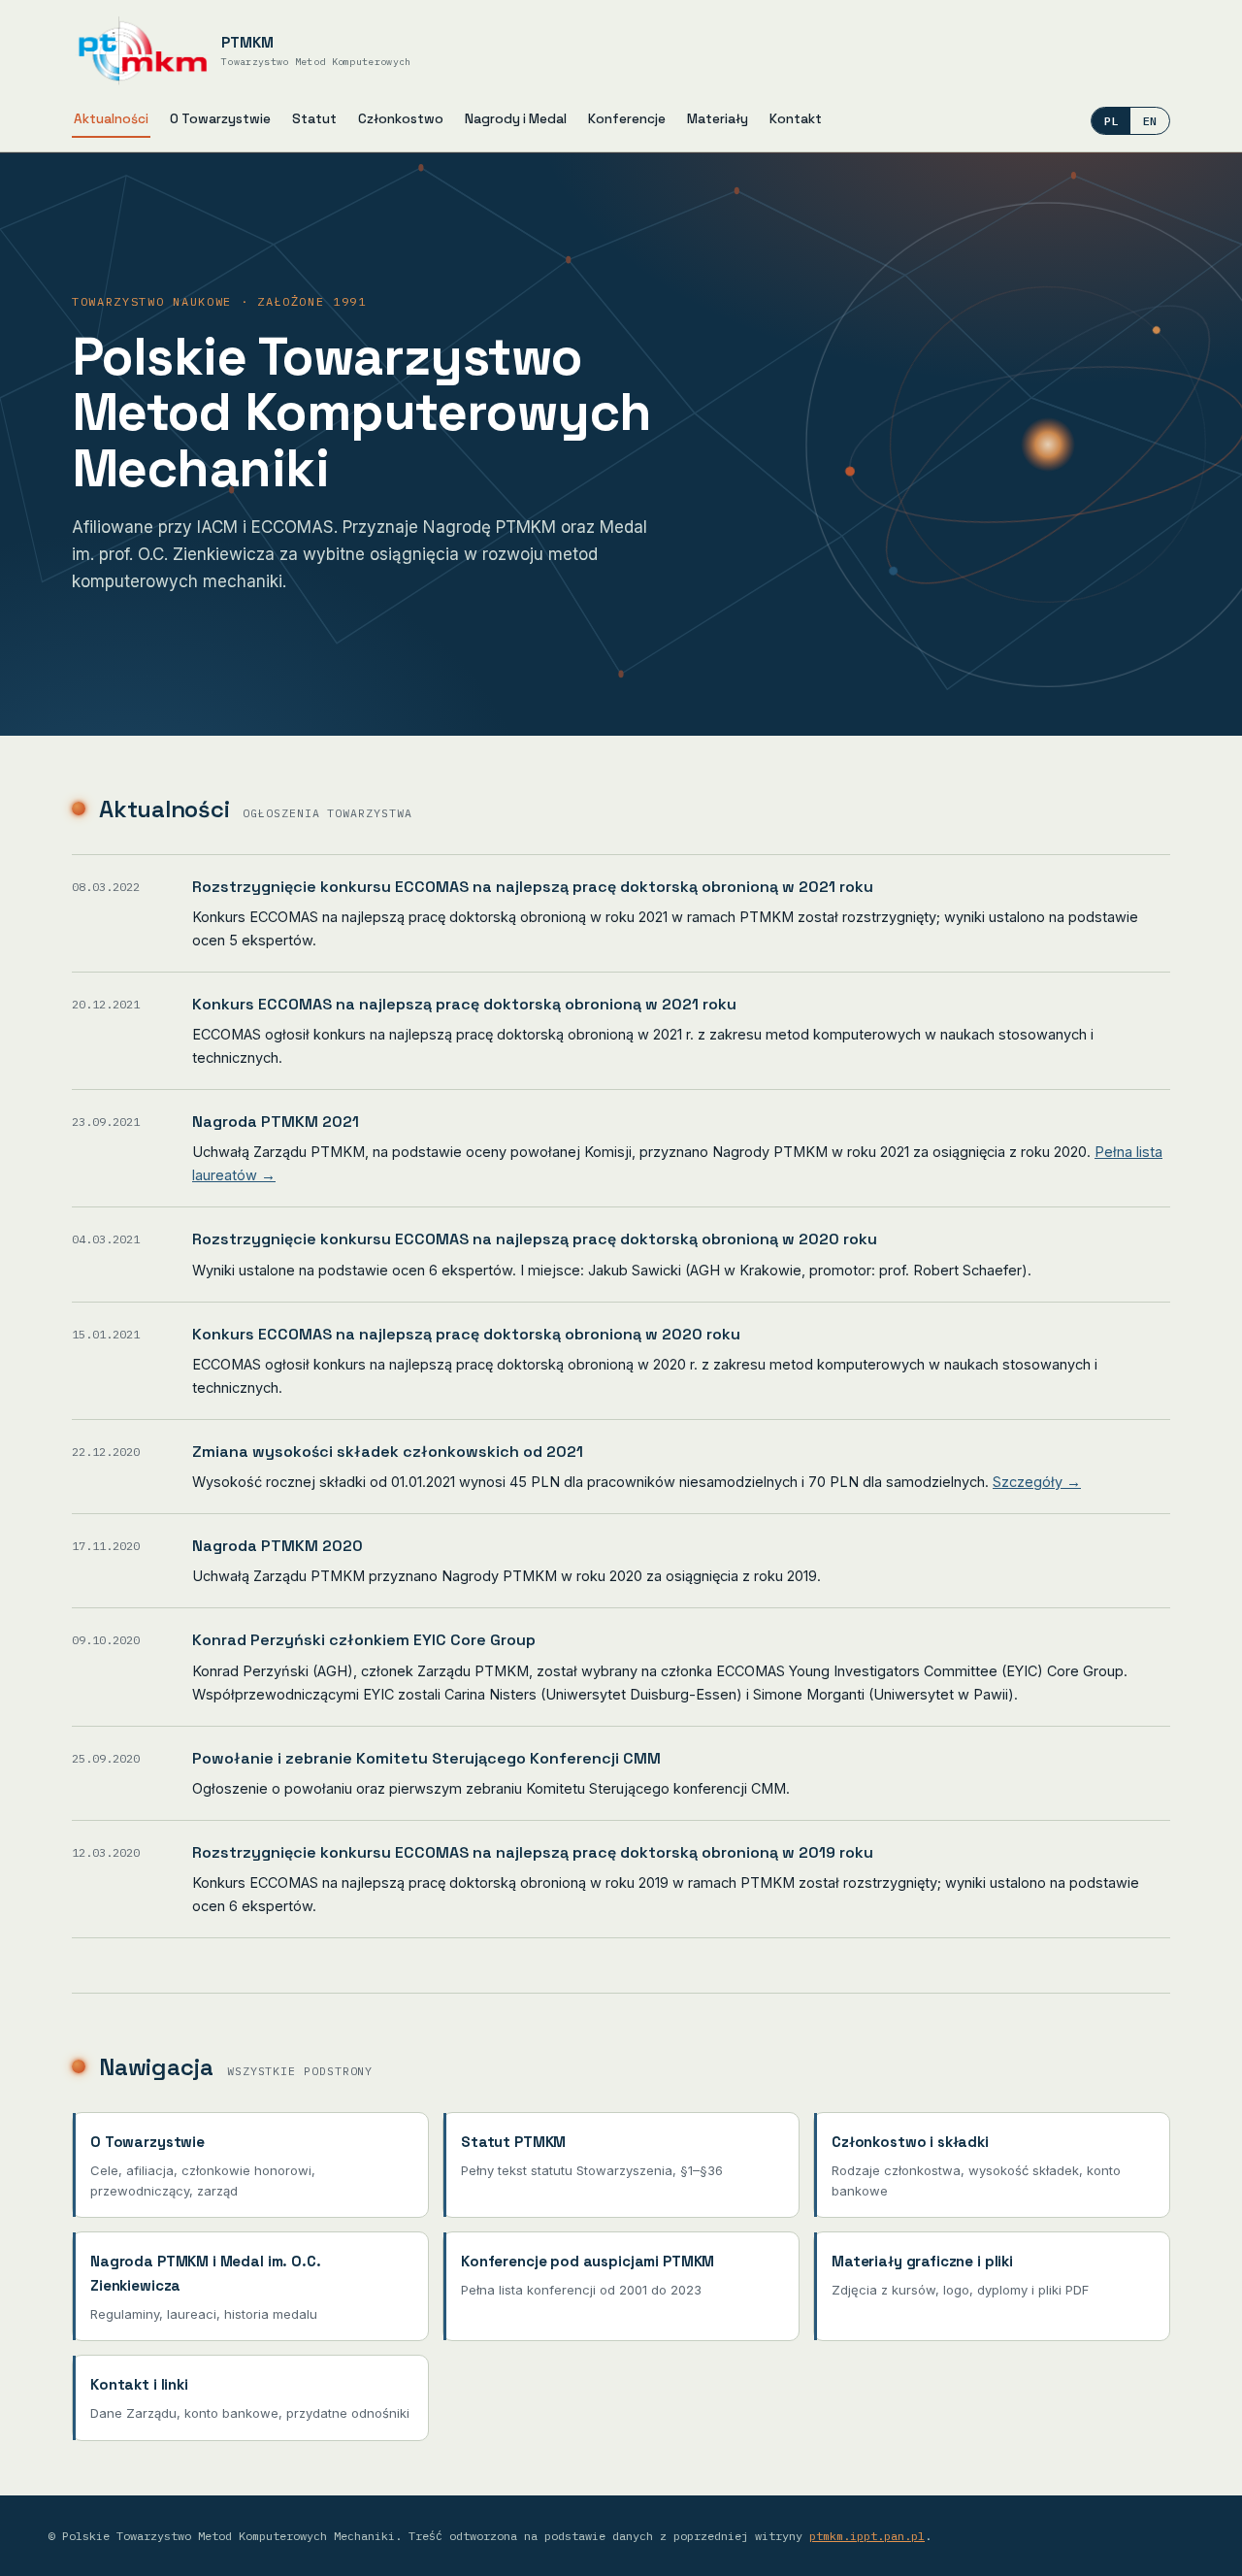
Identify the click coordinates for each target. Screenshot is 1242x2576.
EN (1150, 121)
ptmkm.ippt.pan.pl (867, 2536)
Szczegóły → (1037, 1482)
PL (1111, 121)
